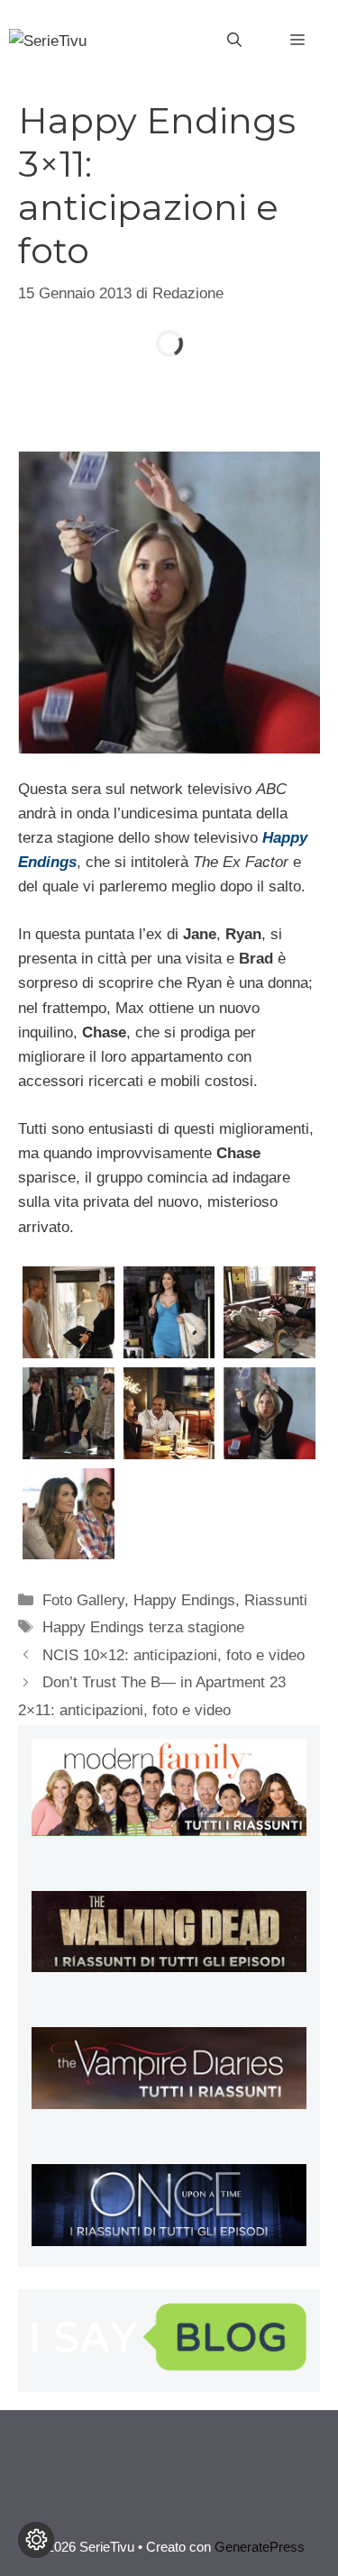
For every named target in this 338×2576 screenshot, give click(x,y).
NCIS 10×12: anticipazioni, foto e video (174, 1655)
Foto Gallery (83, 1600)
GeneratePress (260, 2547)
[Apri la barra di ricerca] (234, 41)
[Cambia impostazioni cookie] (36, 2540)
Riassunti (276, 1600)
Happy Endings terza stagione (143, 1627)
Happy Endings (184, 1600)
